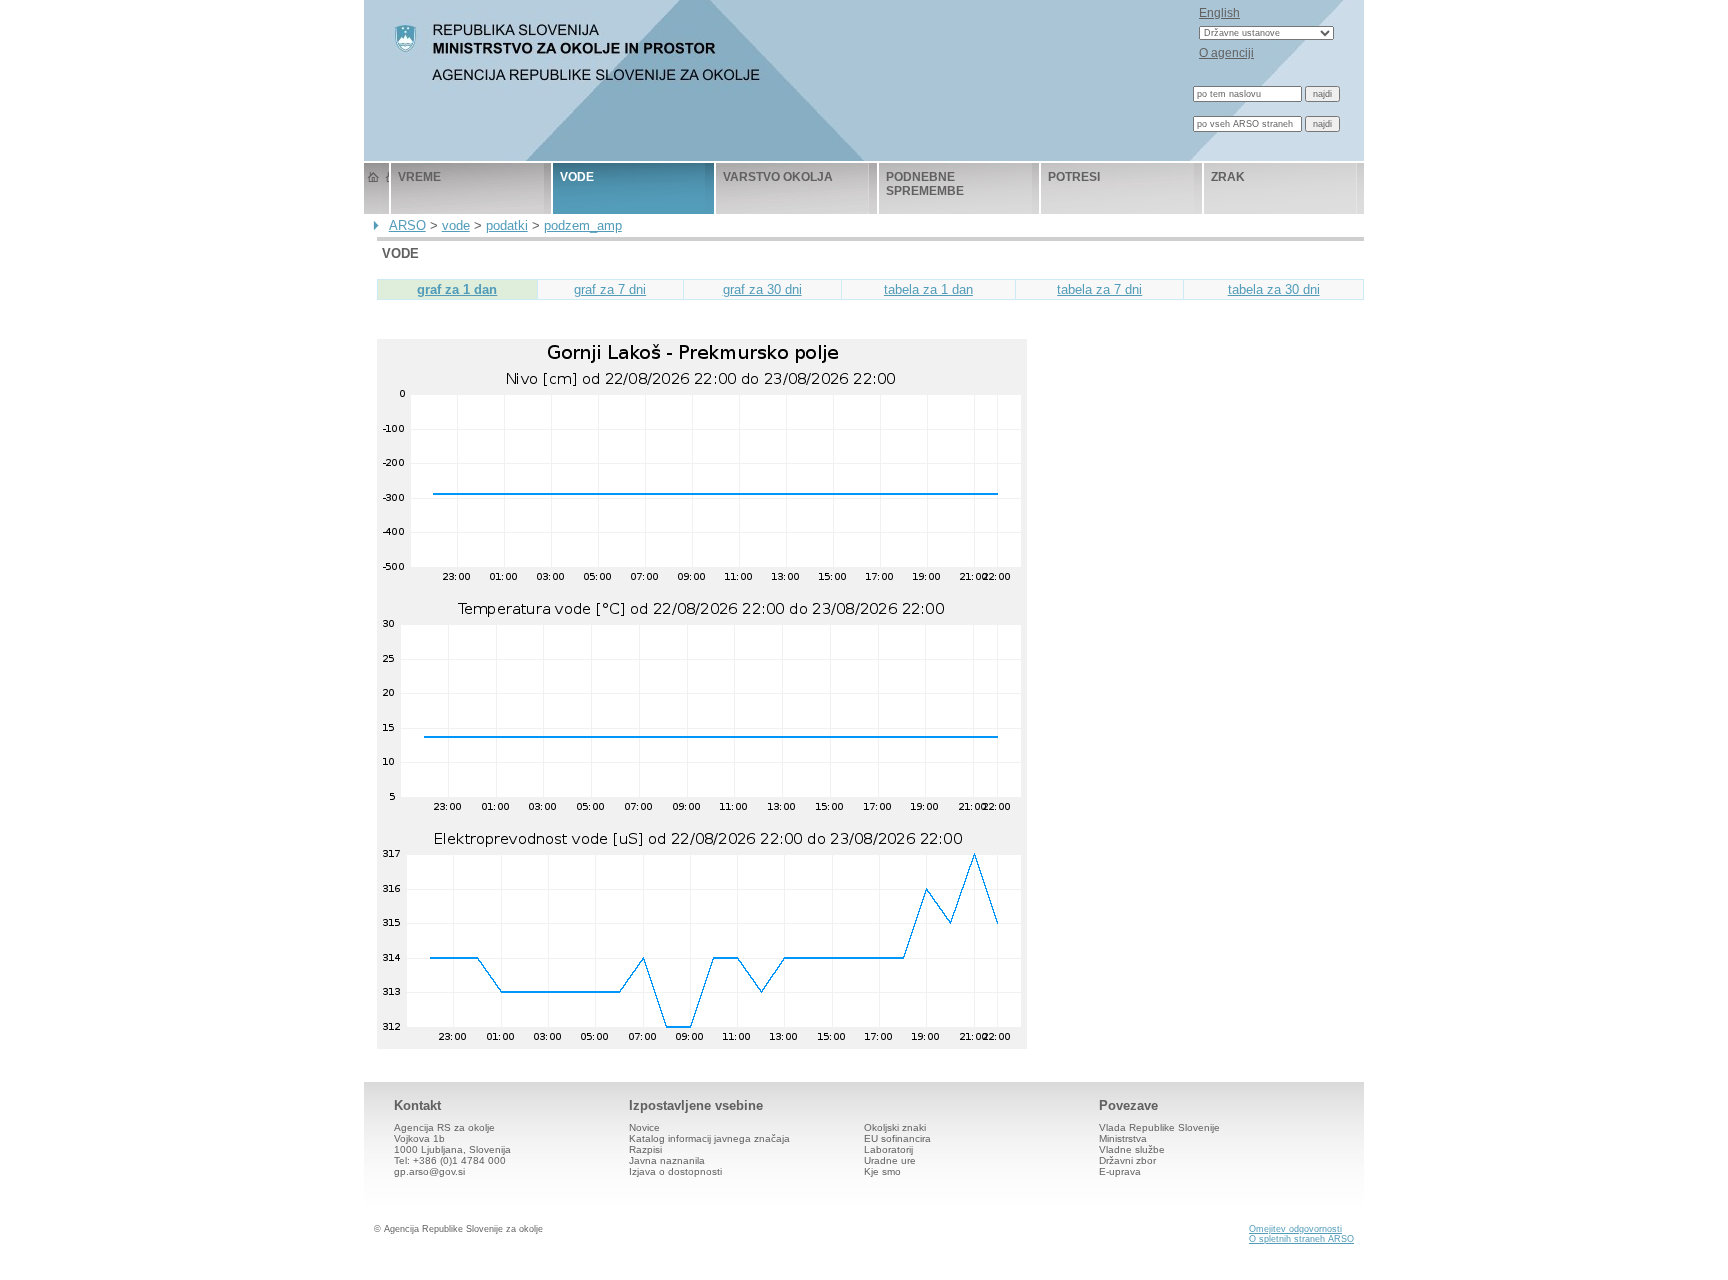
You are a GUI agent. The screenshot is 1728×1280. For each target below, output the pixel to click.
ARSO (407, 225)
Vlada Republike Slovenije (1159, 1127)
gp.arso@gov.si (429, 1171)
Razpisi (645, 1149)
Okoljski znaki (895, 1127)
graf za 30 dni (762, 289)
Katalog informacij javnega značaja (709, 1138)
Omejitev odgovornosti (1295, 1229)
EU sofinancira (897, 1138)
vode (577, 177)
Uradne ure (890, 1160)
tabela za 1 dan (928, 289)
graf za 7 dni (610, 289)
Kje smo (882, 1171)
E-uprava (1120, 1171)
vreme (419, 177)
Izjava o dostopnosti (675, 1171)
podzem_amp (583, 225)
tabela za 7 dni (1099, 289)
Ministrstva (1123, 1138)
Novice (644, 1127)
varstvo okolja (778, 177)
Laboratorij (888, 1149)
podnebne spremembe (925, 184)
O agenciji (1226, 53)
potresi (1074, 177)
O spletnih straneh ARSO (1301, 1239)
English (1219, 13)
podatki (507, 225)
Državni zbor (1127, 1160)
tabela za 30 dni (1274, 289)
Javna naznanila (667, 1160)
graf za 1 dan (457, 289)
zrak (1228, 177)
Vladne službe (1132, 1149)
